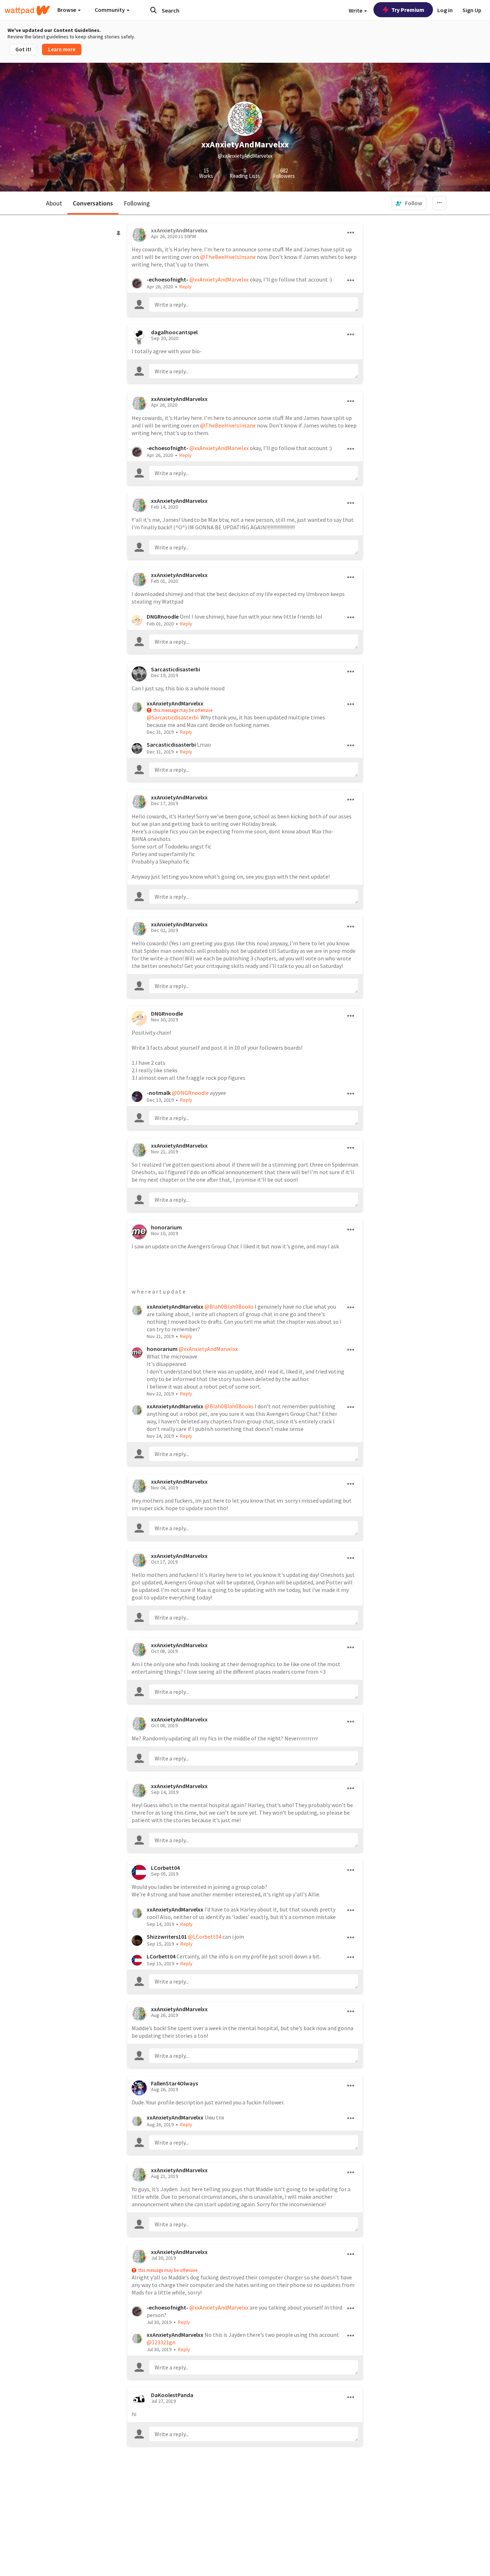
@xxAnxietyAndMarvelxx (219, 279)
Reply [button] (185, 287)
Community (110, 10)
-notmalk (159, 1093)
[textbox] (254, 304)
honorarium (166, 1227)
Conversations (93, 203)
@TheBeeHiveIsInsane (228, 257)
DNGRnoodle (163, 616)
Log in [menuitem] (445, 10)
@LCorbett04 (205, 1937)
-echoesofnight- (168, 279)
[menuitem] (409, 203)
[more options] (351, 233)
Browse (67, 10)
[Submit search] (154, 10)
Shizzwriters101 (167, 1937)
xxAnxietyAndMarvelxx (179, 399)
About (54, 203)
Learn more (62, 49)
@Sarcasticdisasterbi (173, 717)
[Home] (27, 10)
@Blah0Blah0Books (229, 1306)
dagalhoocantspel (174, 332)
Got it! (23, 49)
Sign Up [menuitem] (472, 10)
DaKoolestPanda (172, 2395)
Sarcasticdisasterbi (176, 669)
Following (137, 203)
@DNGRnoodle (190, 1093)
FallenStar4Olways (175, 2083)
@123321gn (161, 2342)
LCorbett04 (165, 1868)
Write (356, 10)
